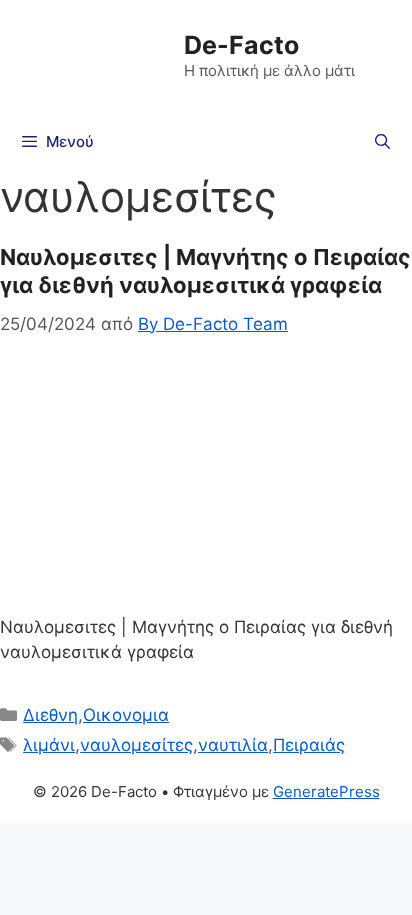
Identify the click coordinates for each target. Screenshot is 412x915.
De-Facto (241, 45)
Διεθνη (50, 715)
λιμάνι (49, 745)
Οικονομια (126, 715)
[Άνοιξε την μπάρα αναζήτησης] (382, 142)
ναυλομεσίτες (136, 745)
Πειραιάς (309, 745)
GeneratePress (326, 791)
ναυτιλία (233, 745)
